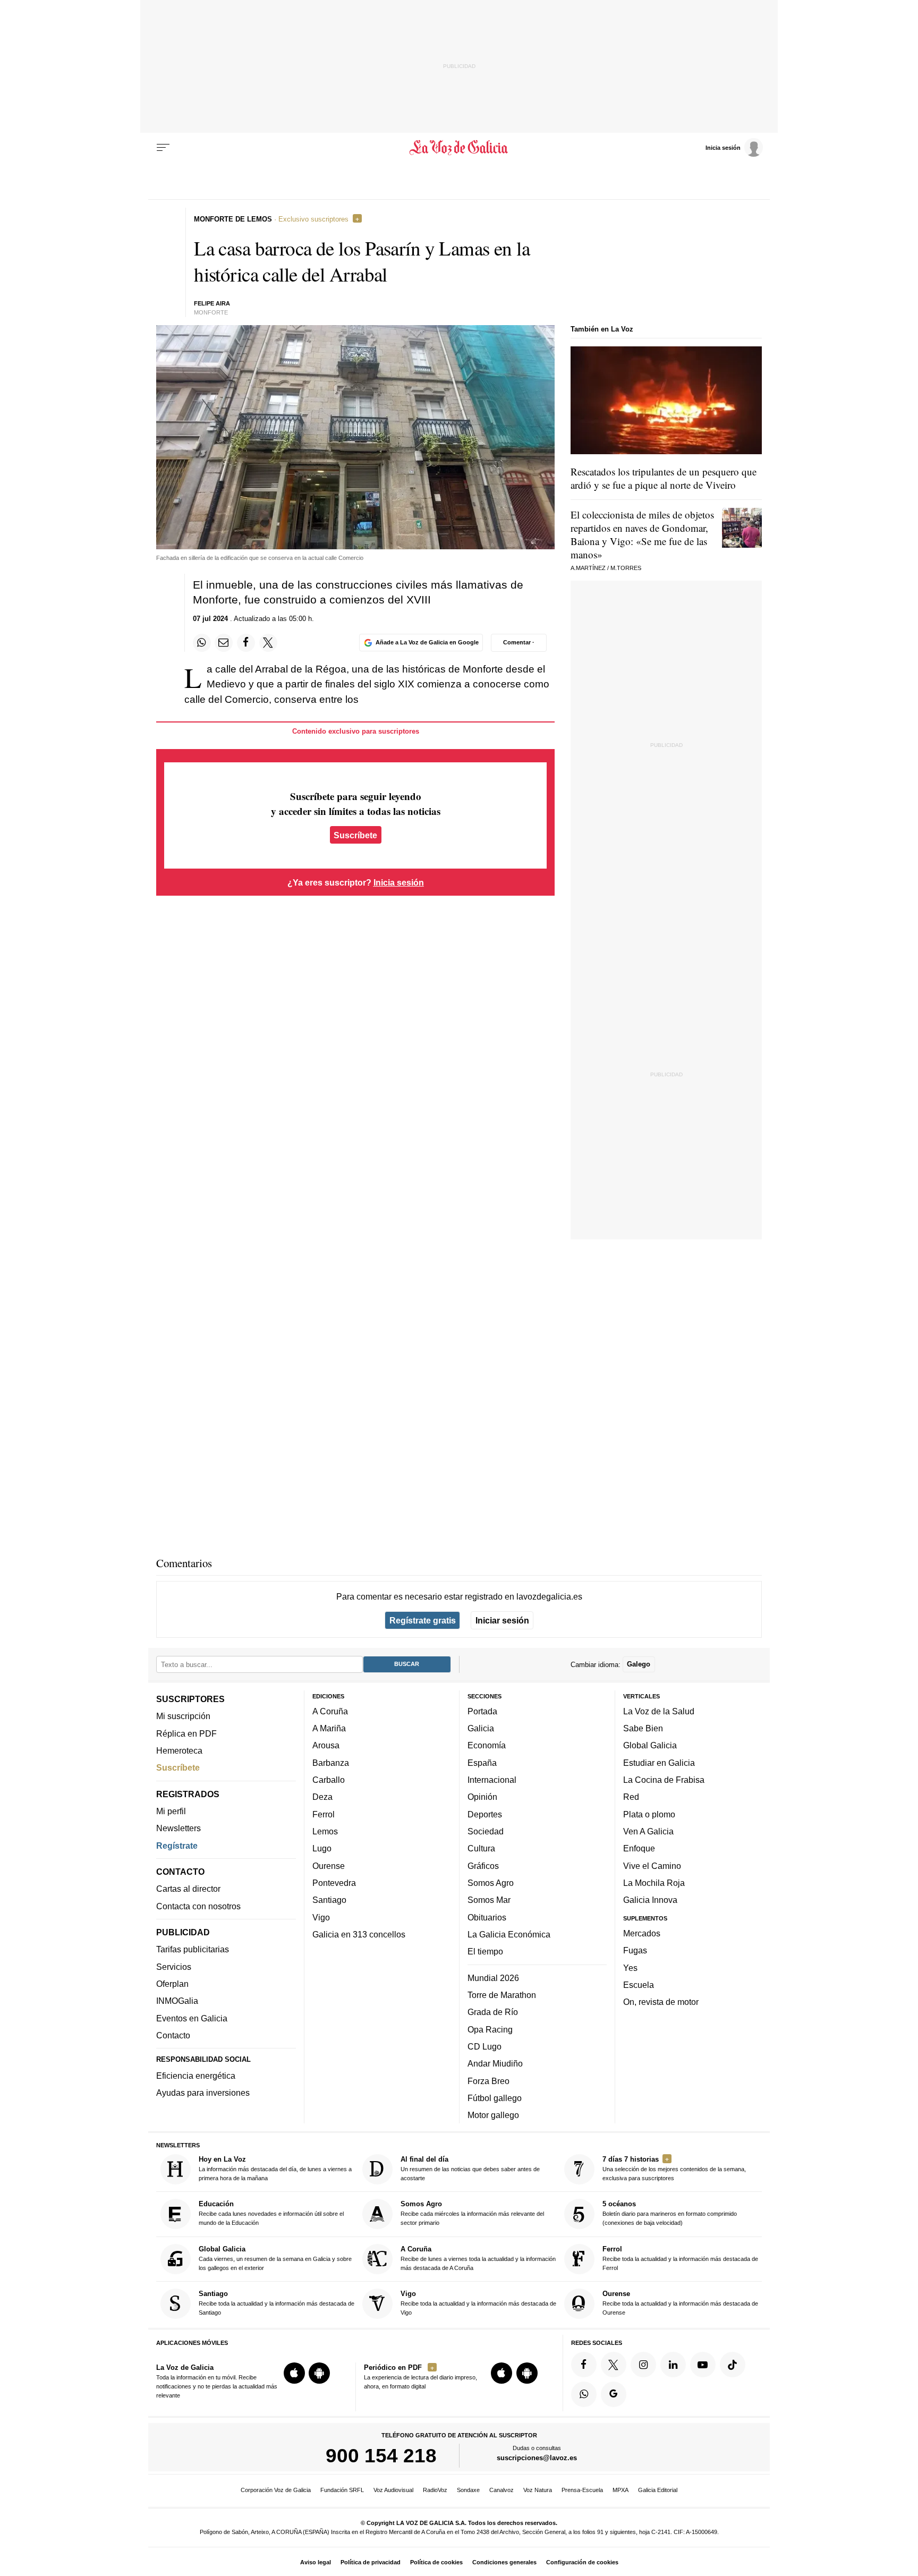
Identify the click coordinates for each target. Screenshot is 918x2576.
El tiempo (485, 1951)
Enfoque (639, 1848)
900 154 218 (381, 2455)
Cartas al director (188, 1889)
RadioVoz (435, 2490)
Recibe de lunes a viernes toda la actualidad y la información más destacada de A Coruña (478, 2258)
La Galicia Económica (509, 1934)
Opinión (482, 1797)
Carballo (329, 1780)
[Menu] (163, 148)
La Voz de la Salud (659, 1711)
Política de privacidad (371, 2562)
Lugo (322, 1848)
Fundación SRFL (342, 2490)
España (482, 1762)
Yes (630, 1967)
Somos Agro (491, 1883)
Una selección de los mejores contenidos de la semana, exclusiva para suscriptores (674, 2168)
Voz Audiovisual (393, 2490)
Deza (322, 1797)
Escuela (639, 1984)
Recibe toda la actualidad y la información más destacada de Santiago (277, 2303)
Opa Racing (490, 2029)
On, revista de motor (661, 2002)
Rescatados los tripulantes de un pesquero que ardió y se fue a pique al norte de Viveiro (664, 478)
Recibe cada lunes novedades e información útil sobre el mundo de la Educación (271, 2213)
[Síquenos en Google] (614, 2394)
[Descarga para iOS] (294, 2373)
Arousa (326, 1745)
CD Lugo (484, 2046)
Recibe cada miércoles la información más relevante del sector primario (472, 2213)
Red (631, 1797)
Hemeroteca (179, 1750)
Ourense (329, 1865)
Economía (487, 1745)
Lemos (325, 1831)
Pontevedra (334, 1883)
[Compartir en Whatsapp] (202, 643)
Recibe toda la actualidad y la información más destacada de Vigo (478, 2303)
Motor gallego (493, 2115)
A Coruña (330, 1711)
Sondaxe (468, 2490)
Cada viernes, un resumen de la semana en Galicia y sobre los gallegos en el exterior (275, 2258)
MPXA (620, 2490)
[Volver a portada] (459, 148)
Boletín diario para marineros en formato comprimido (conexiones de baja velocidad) (670, 2213)
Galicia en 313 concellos (359, 1934)
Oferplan (172, 1984)
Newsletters (178, 1828)
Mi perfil (171, 1811)
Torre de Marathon (502, 1995)
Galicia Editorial (658, 2490)
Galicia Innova (650, 1900)
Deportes (485, 1814)
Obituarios (487, 1917)
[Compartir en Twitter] (268, 643)
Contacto (173, 2035)
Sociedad (486, 1831)
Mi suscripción (183, 1716)
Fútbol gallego (495, 2097)
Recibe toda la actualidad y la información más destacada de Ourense (680, 2303)
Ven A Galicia (648, 1831)
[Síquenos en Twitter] (614, 2364)
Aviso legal (316, 2562)
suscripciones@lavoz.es (537, 2458)
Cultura (481, 1848)
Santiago (329, 1900)
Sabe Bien (643, 1728)
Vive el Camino (652, 1865)
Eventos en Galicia (192, 2018)
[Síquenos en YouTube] (703, 2364)
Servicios (174, 1966)
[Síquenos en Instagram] (643, 2364)
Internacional (492, 1780)
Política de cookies (436, 2562)
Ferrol (324, 1814)
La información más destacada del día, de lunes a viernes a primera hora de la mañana (275, 2168)
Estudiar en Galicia (659, 1762)
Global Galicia (650, 1745)
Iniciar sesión (502, 1620)
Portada (482, 1711)
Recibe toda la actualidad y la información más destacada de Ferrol (680, 2258)
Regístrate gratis (423, 1620)
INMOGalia (177, 2001)
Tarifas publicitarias (193, 1949)
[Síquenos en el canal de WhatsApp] (584, 2394)
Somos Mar (489, 1900)
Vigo (321, 1917)
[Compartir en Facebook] (246, 643)
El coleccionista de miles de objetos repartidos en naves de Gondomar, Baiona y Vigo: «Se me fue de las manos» (642, 534)
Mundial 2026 (493, 1977)
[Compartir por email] (224, 643)
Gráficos (483, 1865)
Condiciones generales (504, 2562)
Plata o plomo (649, 1814)
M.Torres (626, 568)
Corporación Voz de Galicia (276, 2490)
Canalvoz (501, 2490)
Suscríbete (355, 835)
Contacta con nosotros (198, 1906)
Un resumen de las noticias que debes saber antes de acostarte (470, 2168)
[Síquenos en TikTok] (733, 2364)
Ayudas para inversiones (203, 2093)
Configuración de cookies (582, 2562)
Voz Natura (538, 2490)
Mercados (642, 1933)
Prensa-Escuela (582, 2490)
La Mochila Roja (654, 1883)
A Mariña (329, 1728)
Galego (639, 1664)
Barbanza (331, 1762)
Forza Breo (488, 2080)
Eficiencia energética (196, 2076)
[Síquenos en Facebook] (584, 2364)
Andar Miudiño (495, 2063)
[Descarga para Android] (319, 2373)
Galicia (481, 1728)
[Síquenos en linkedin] (673, 2364)
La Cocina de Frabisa (664, 1780)
